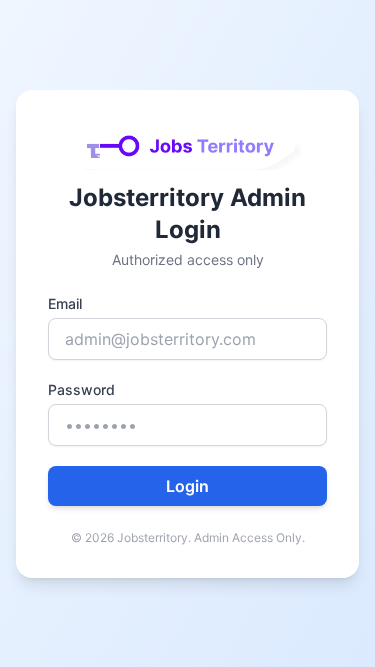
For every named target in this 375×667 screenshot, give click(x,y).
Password (81, 389)
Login (187, 486)
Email (65, 303)
